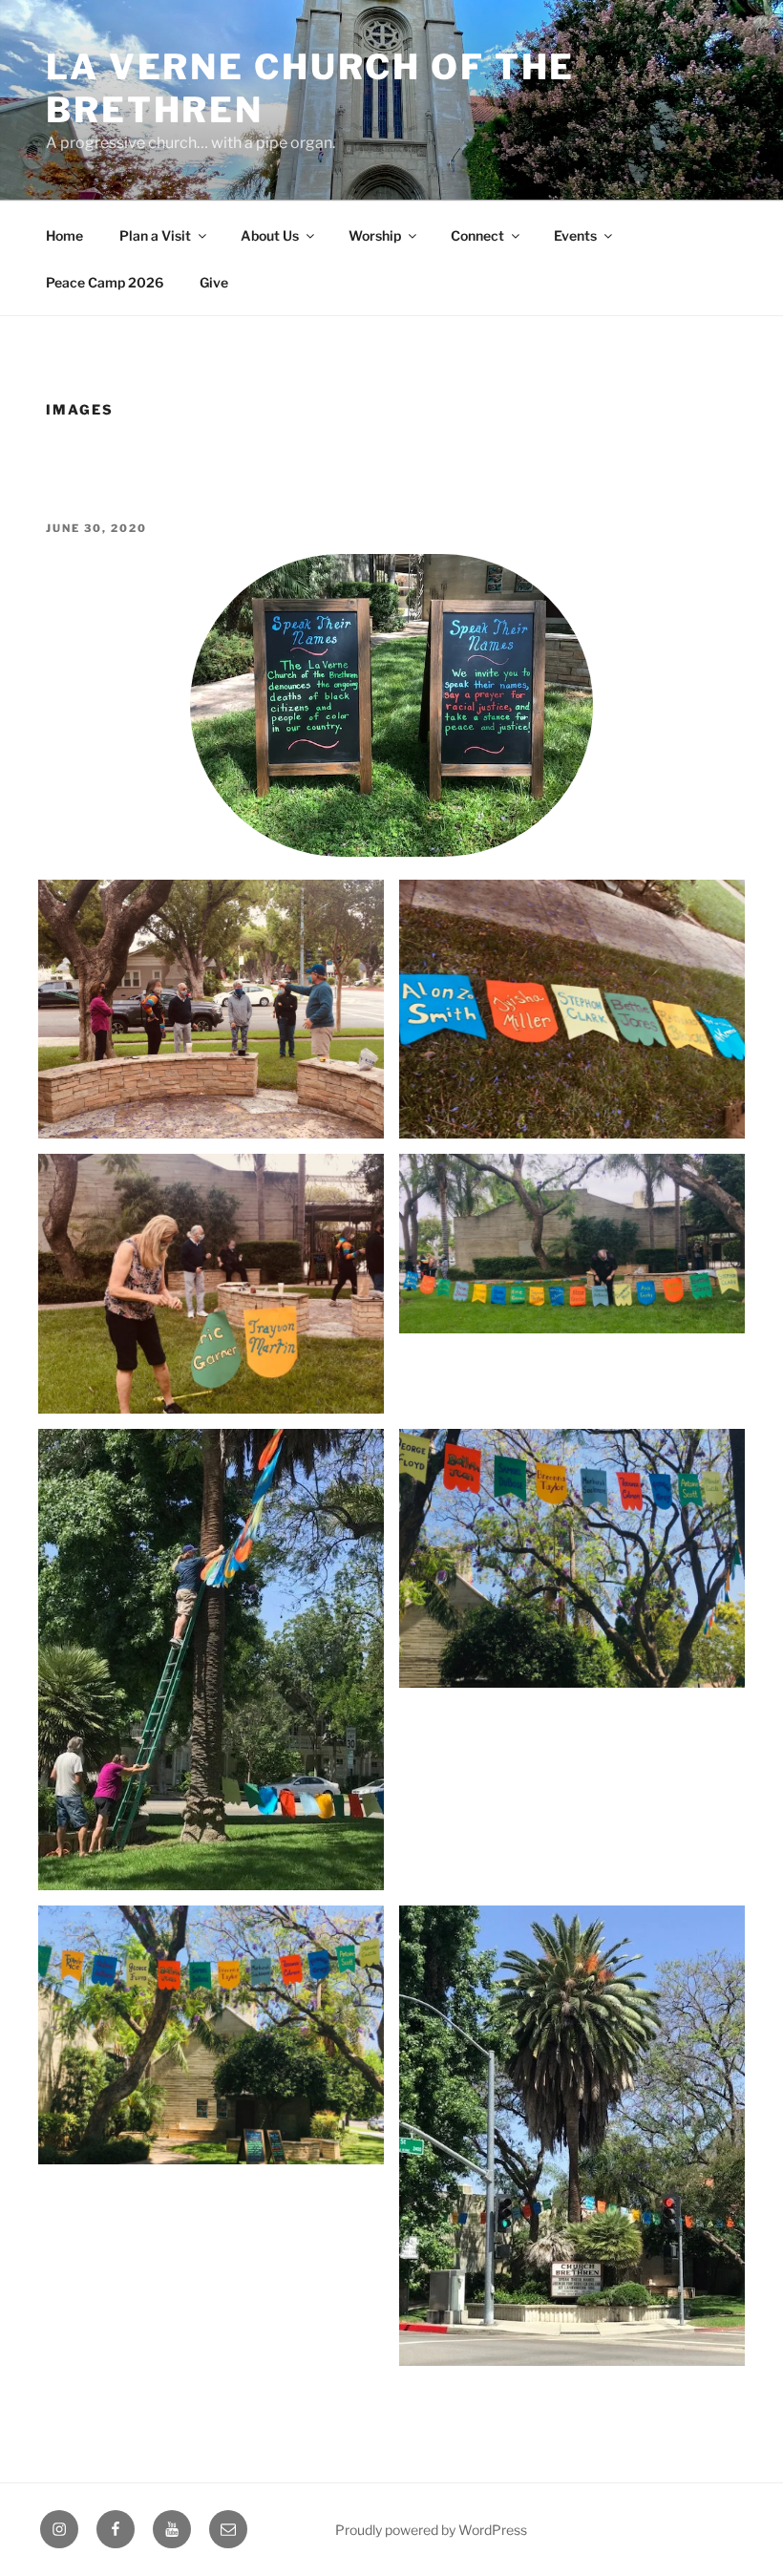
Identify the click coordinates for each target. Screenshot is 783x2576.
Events (575, 235)
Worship (375, 235)
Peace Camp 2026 (105, 282)
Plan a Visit (155, 235)
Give (214, 282)
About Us (270, 235)
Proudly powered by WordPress (431, 2530)
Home (64, 235)
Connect (477, 235)
